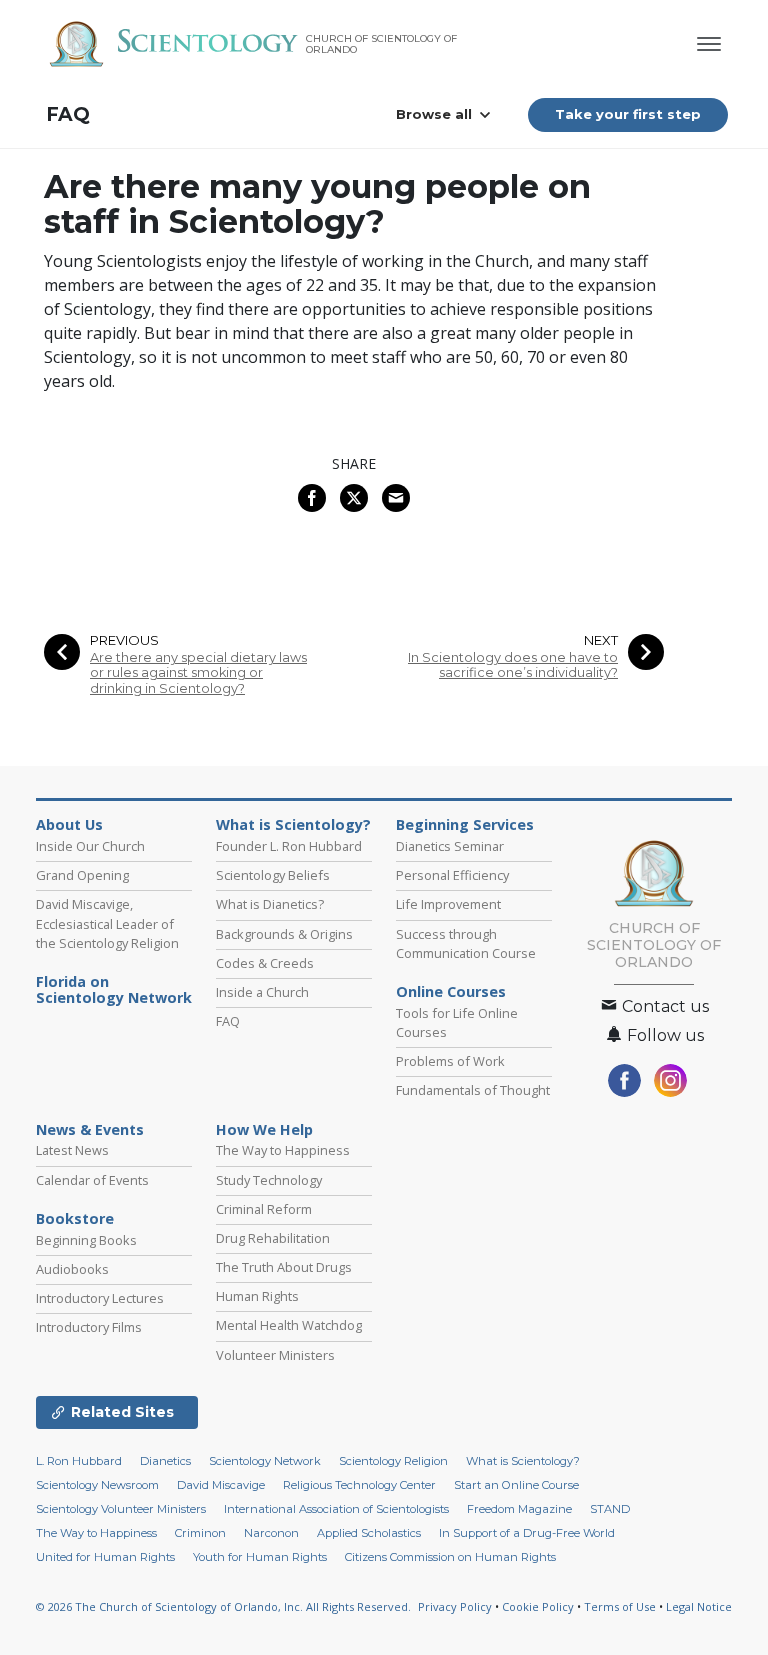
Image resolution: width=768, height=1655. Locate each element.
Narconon (271, 1533)
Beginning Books (86, 1240)
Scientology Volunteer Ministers (121, 1509)
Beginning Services (465, 825)
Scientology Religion (393, 1461)
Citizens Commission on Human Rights (450, 1557)
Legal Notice (699, 1606)
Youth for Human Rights (260, 1557)
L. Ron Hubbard (79, 1461)
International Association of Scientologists (336, 1509)
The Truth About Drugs (284, 1267)
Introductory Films (89, 1327)
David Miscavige (221, 1485)
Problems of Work (450, 1061)
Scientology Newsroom (97, 1485)
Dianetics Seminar (450, 846)
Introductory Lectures (100, 1298)
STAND (610, 1509)
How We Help (264, 1130)
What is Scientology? (293, 825)
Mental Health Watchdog (289, 1325)
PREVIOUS (124, 640)
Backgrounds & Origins (284, 934)
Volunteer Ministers (275, 1355)
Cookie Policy (538, 1606)
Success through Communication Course (466, 943)
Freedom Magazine (519, 1509)
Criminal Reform (264, 1209)
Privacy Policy (455, 1606)
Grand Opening (82, 875)
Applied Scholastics (369, 1533)
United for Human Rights (105, 1557)
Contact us (663, 1006)
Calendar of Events (92, 1180)
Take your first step (628, 114)
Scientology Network (265, 1461)
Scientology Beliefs (273, 875)
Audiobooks (72, 1269)
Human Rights (257, 1296)
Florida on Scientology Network (114, 990)
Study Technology (269, 1180)
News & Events (90, 1130)
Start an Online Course (516, 1485)
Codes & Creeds (265, 963)
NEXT (601, 640)
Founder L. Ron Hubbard (289, 846)
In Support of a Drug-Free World (527, 1533)
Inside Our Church (90, 846)
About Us (69, 825)
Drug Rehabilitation (273, 1238)
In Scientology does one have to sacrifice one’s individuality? (513, 665)
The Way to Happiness (283, 1150)
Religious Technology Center (359, 1485)
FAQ (68, 114)
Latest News (72, 1150)
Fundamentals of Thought (473, 1090)
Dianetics (165, 1461)
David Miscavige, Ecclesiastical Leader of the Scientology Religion (107, 923)
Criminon (200, 1533)
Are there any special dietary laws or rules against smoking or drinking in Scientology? (198, 673)
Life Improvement (448, 904)
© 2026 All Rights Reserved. (223, 1606)
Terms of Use (620, 1606)
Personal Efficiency (452, 875)
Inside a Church (262, 992)
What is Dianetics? (270, 904)
